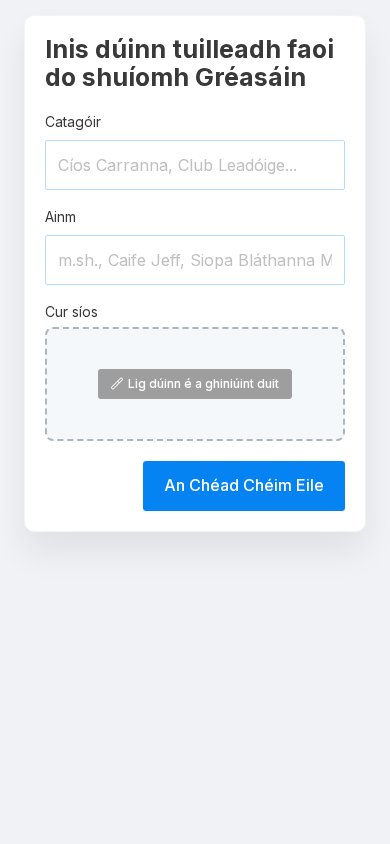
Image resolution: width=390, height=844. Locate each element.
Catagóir (73, 121)
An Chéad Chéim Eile (244, 485)
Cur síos (71, 311)
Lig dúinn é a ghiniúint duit (203, 383)
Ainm (60, 216)
